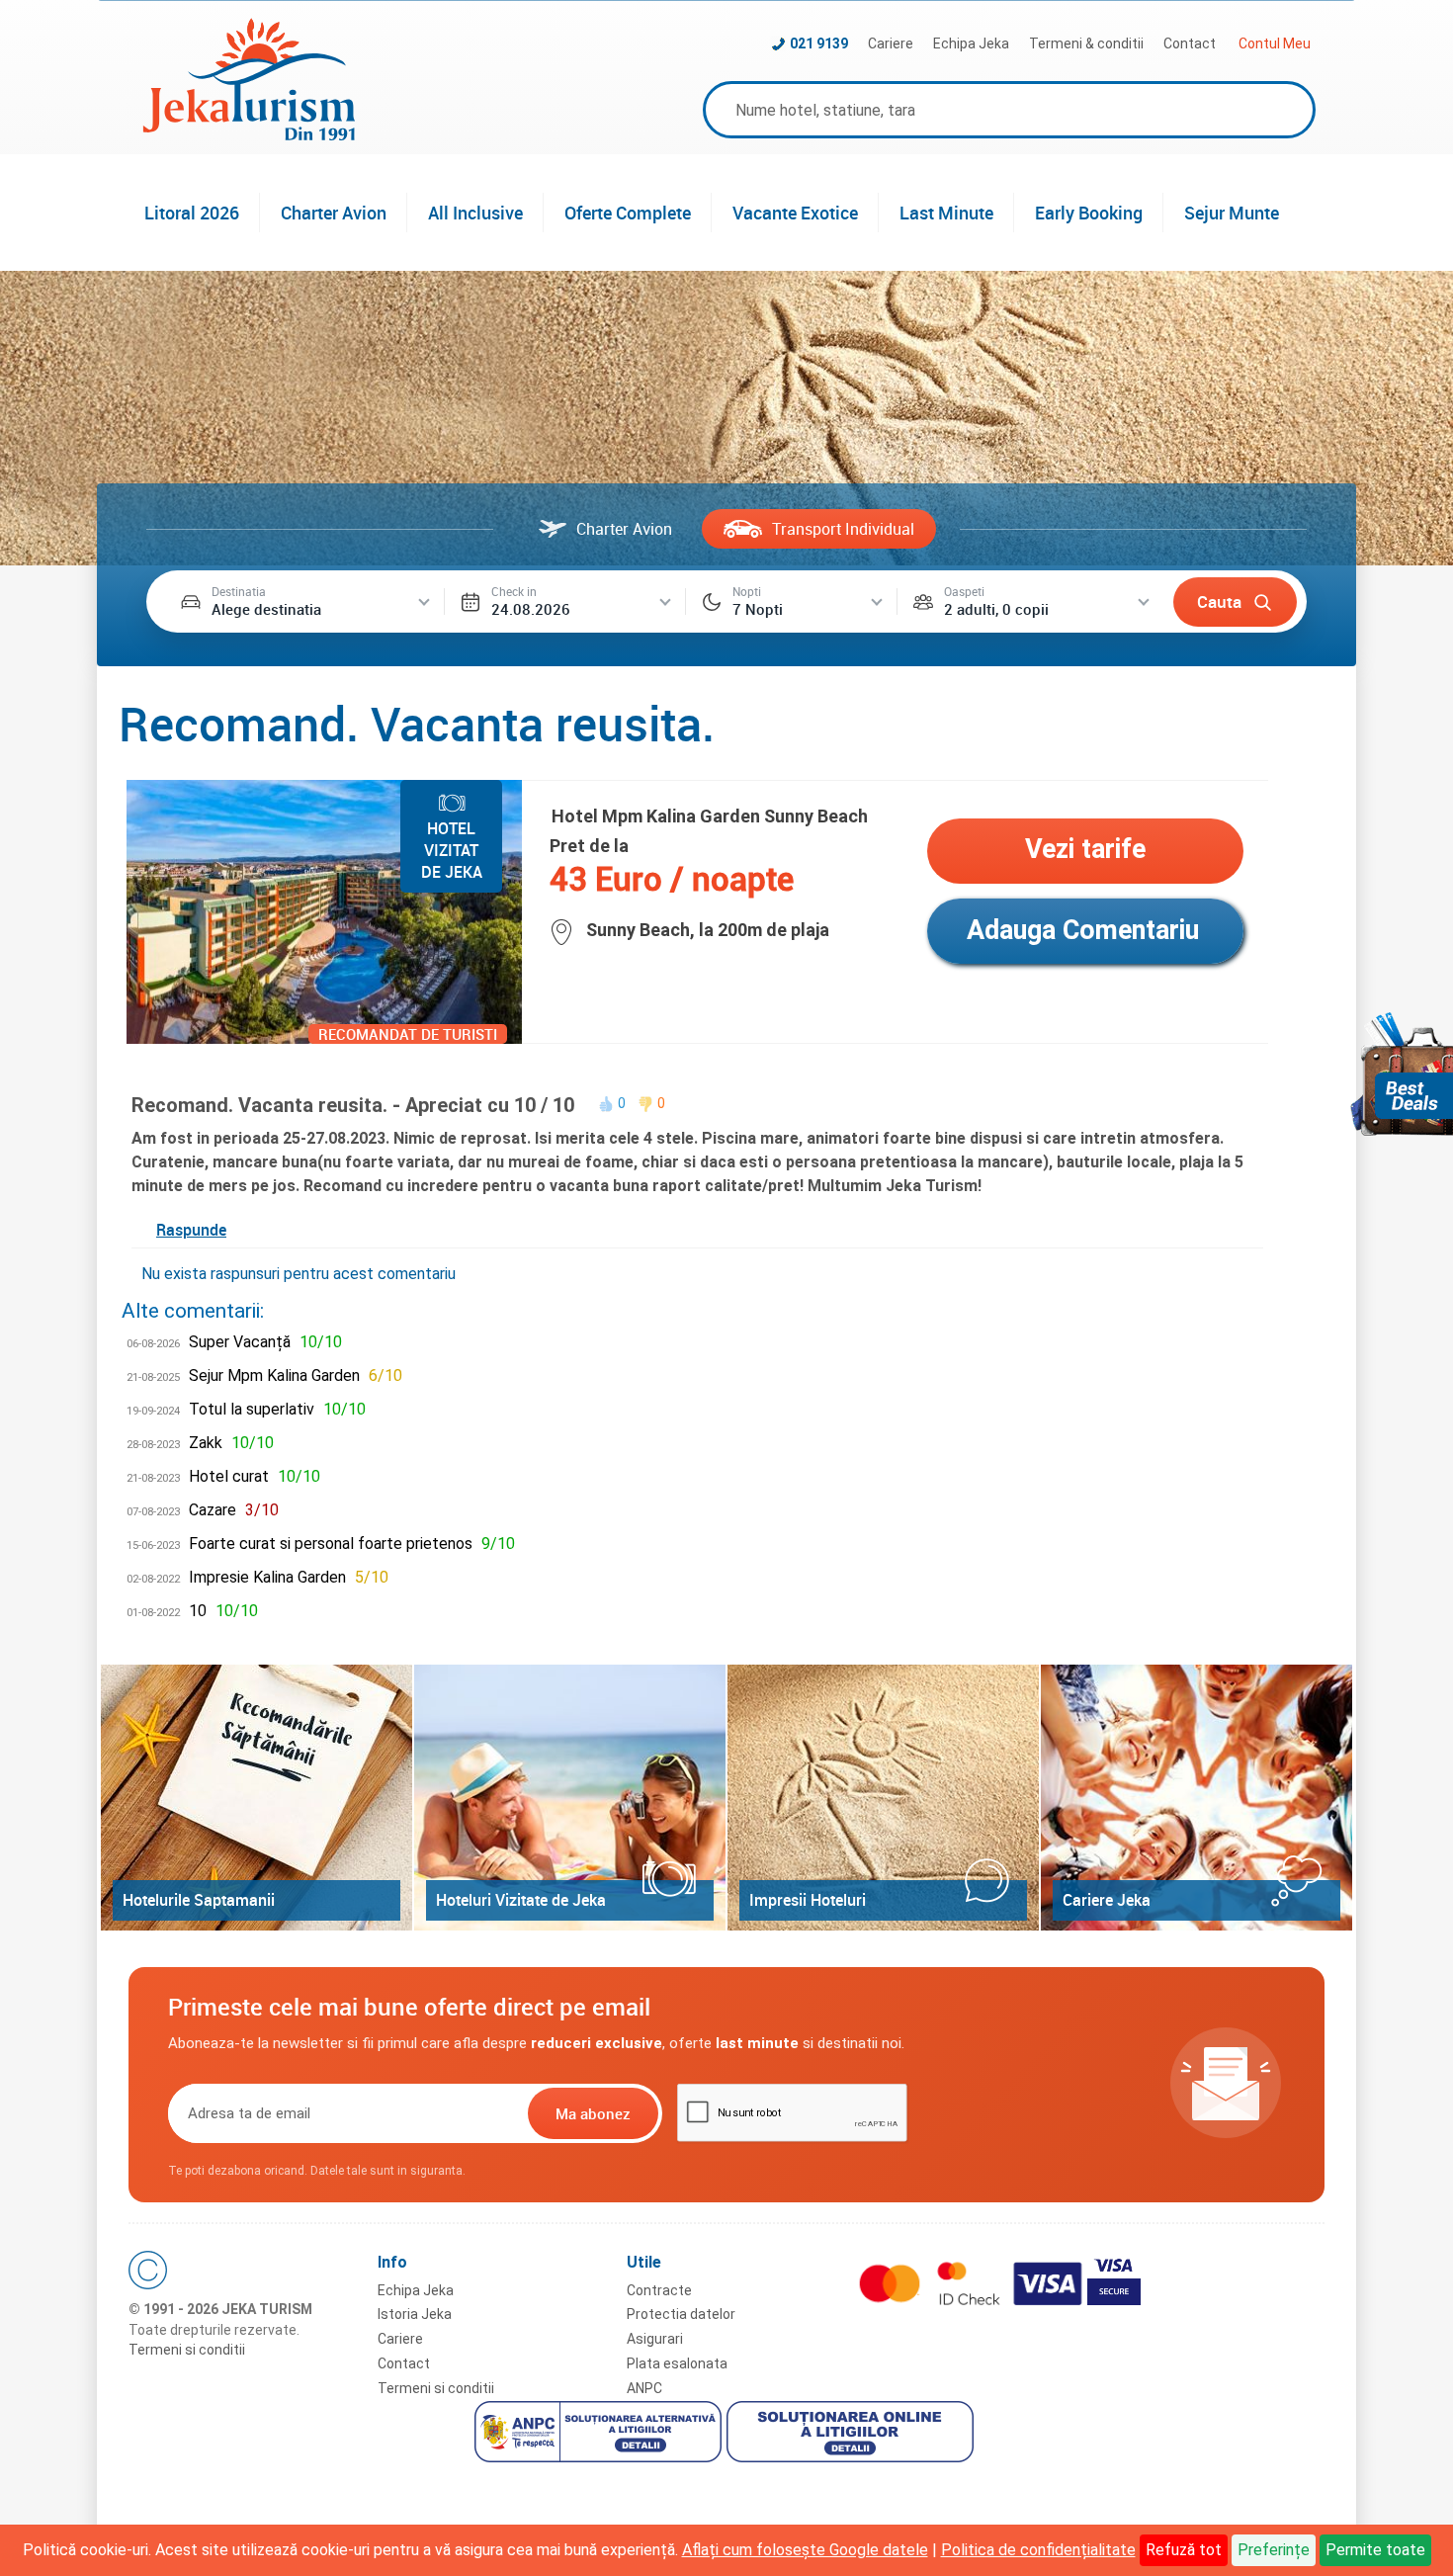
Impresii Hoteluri (808, 1900)
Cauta (1219, 601)
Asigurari (655, 2339)
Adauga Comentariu (1083, 930)
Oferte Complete (628, 213)
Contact (1190, 43)
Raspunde (191, 1230)
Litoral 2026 (192, 213)
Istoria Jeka (415, 2314)
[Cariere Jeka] (1197, 1798)
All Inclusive (475, 213)
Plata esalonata (677, 2363)
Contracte (659, 2290)
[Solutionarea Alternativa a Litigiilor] (600, 2435)
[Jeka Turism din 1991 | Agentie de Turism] (249, 135)
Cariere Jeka (1107, 1900)
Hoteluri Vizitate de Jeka (521, 1900)
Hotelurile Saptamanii (199, 1900)
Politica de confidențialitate (1038, 2550)
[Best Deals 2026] (1402, 1074)
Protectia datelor (681, 2314)
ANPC (644, 2388)
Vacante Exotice (795, 213)
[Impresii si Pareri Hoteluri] (883, 1798)
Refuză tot (1184, 2550)
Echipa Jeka (971, 43)
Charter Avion (334, 213)
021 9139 (819, 43)
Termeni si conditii (187, 2350)
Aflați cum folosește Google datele (805, 2550)
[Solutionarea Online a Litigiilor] (853, 2435)
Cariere (891, 43)
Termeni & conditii (1086, 43)
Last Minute (946, 213)
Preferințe (1274, 2550)
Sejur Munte (1232, 213)
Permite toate (1375, 2550)
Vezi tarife (1085, 849)
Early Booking (1089, 213)
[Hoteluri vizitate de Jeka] (570, 1798)
